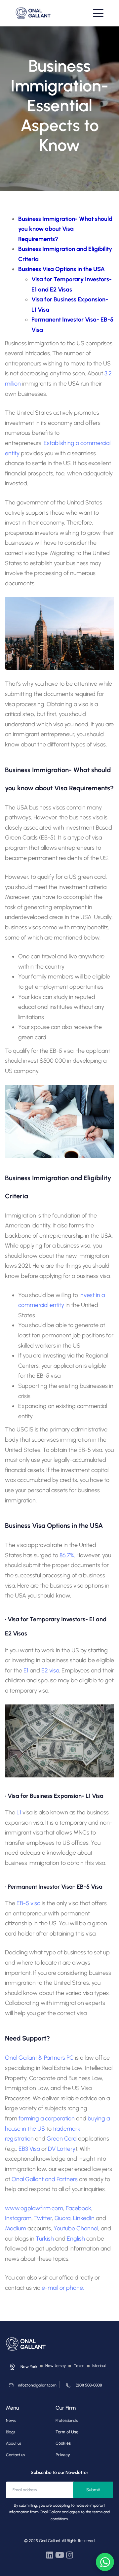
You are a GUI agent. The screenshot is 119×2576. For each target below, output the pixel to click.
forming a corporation (47, 2118)
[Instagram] (69, 2555)
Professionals (67, 2421)
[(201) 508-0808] (82, 2387)
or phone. (72, 2288)
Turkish (45, 2239)
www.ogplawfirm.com (34, 2208)
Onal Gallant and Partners (45, 2179)
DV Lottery (62, 2149)
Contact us (15, 2455)
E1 (26, 1670)
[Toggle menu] (98, 13)
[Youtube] (59, 2555)
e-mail (50, 2288)
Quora (62, 2218)
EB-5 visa (28, 1903)
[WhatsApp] (105, 2562)
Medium (16, 2228)
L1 (18, 1812)
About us (14, 2443)
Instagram (18, 2218)
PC (69, 2058)
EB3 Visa (29, 2149)
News (11, 2421)
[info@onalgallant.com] (31, 2387)
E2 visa (50, 1670)
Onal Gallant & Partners (35, 2058)
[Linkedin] (50, 2555)
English (76, 2239)
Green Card (62, 2139)
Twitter (43, 2218)
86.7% (67, 1555)
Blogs (11, 2432)
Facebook (79, 2208)
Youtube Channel (76, 2228)
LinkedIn (84, 2218)
